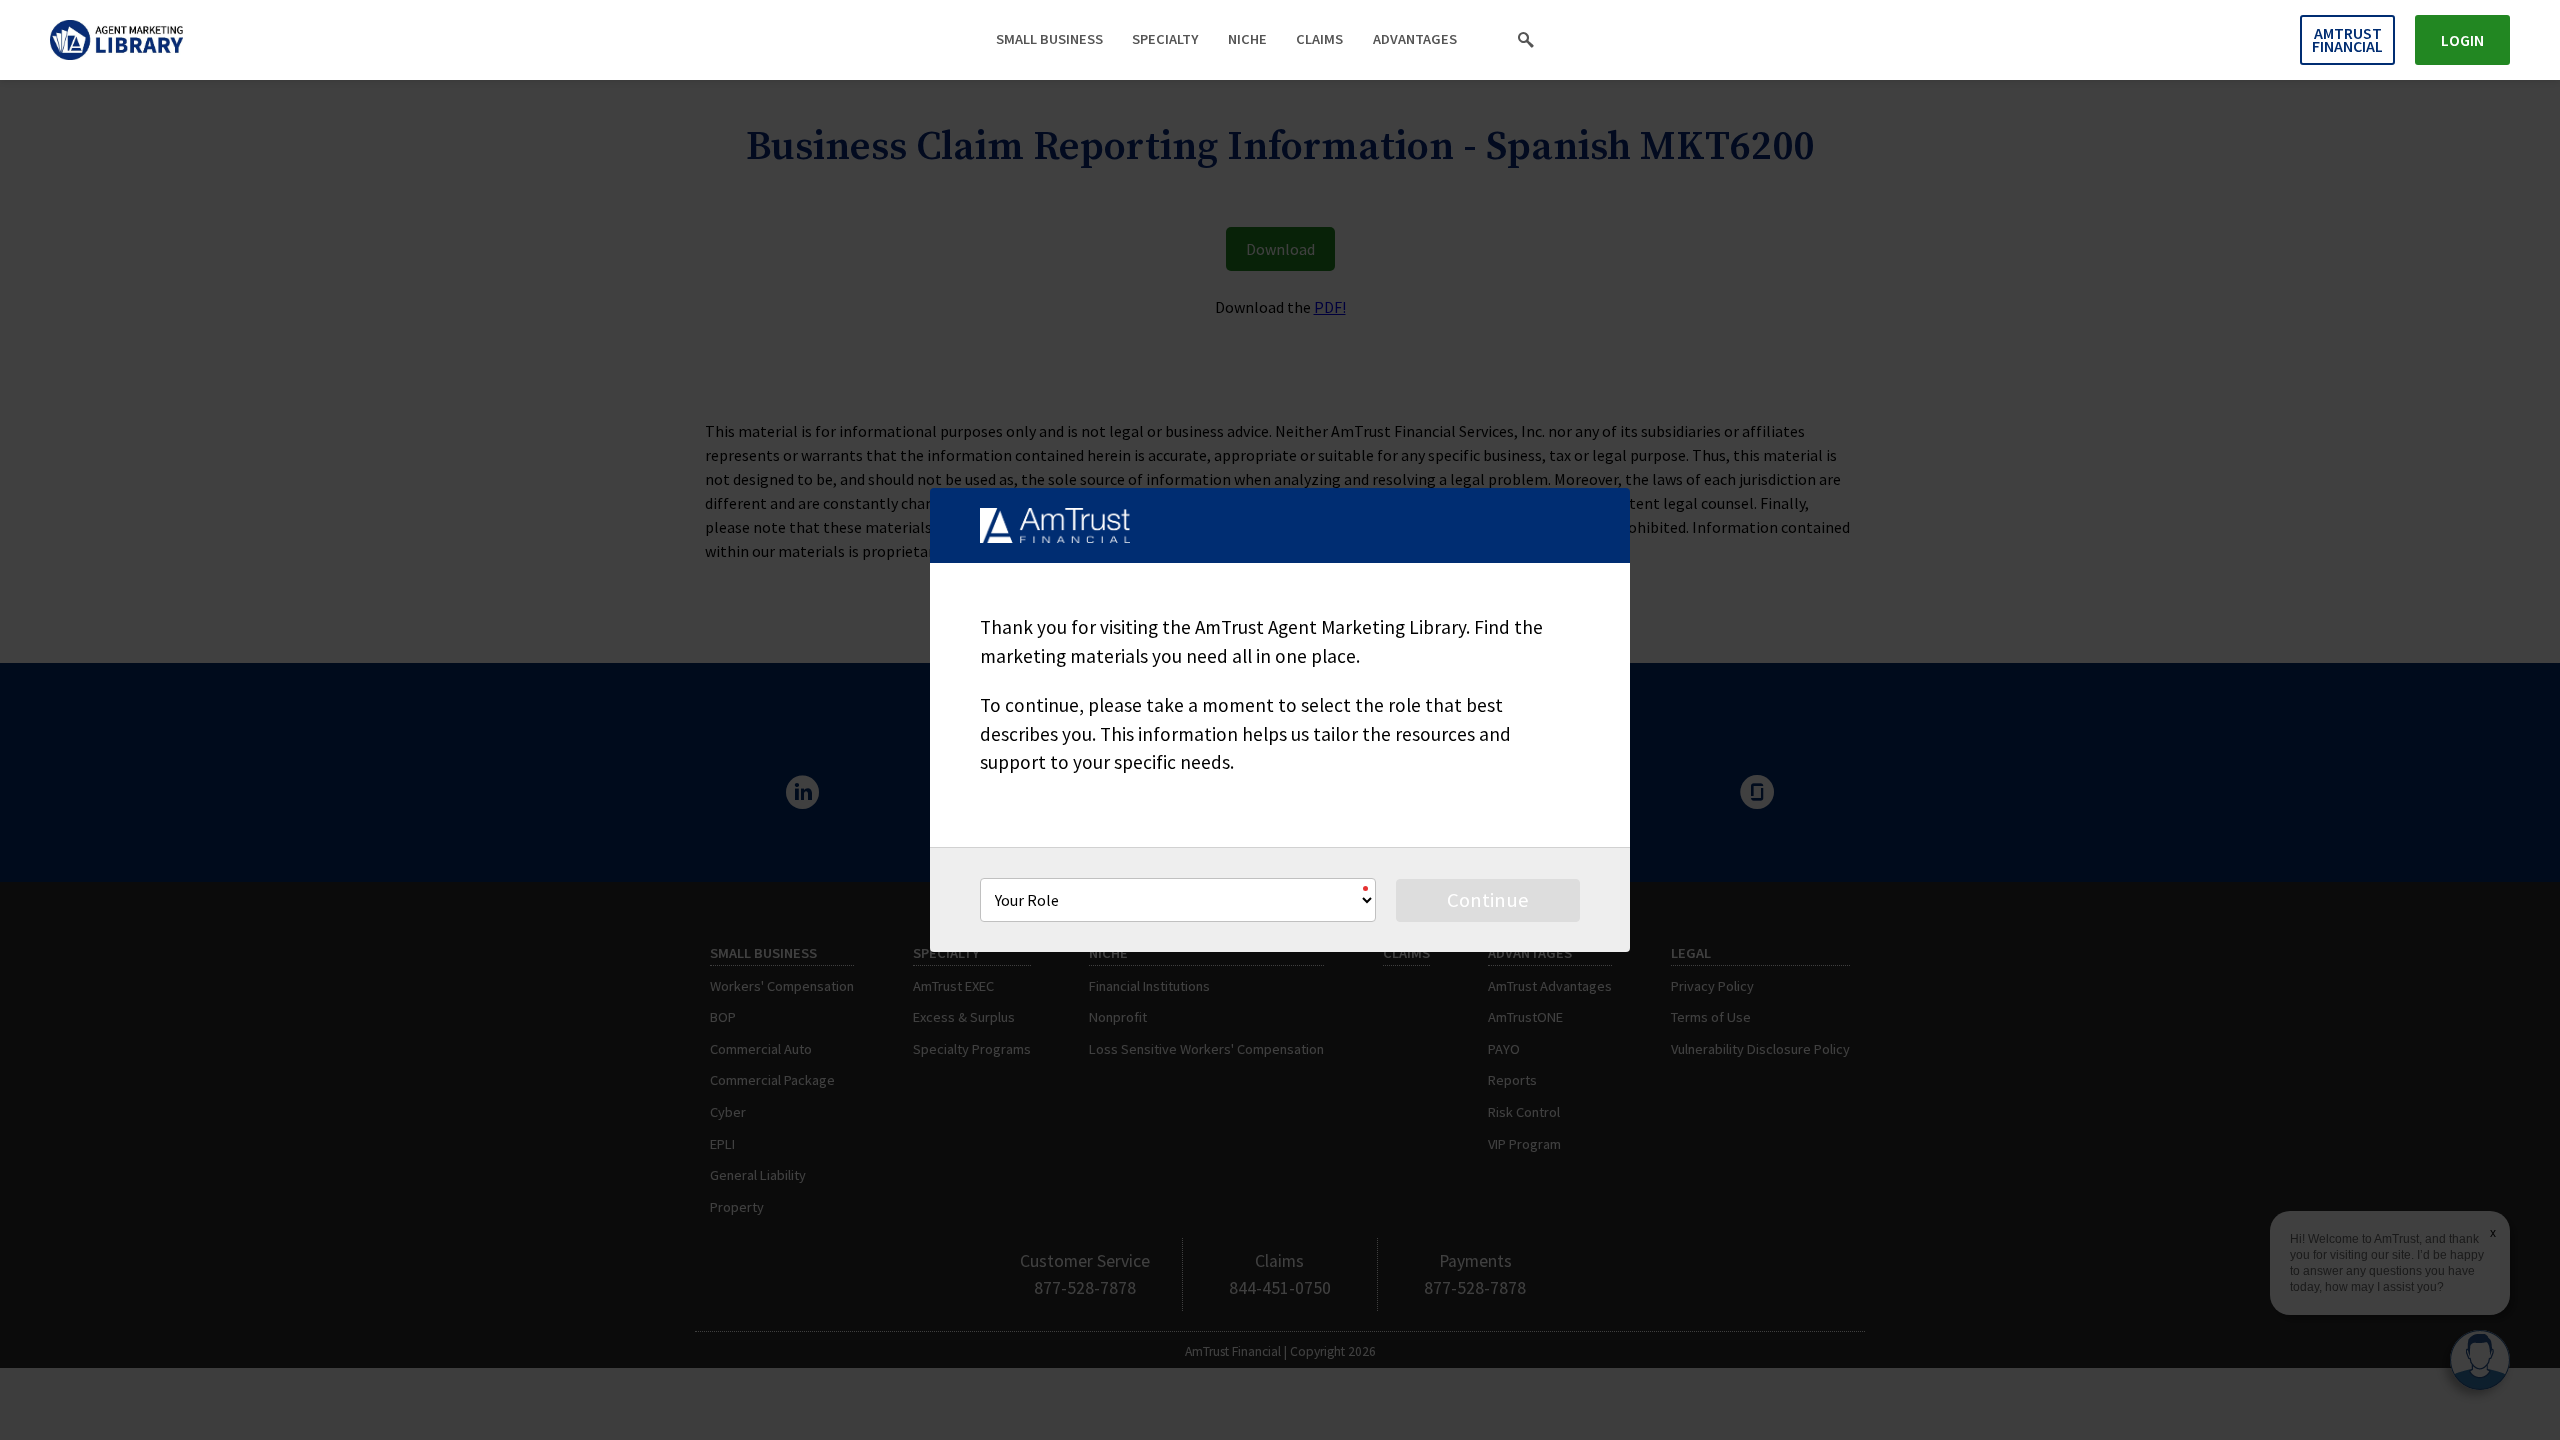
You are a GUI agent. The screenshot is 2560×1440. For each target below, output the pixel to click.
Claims (1319, 39)
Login (2462, 40)
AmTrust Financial (2347, 39)
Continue (1488, 900)
